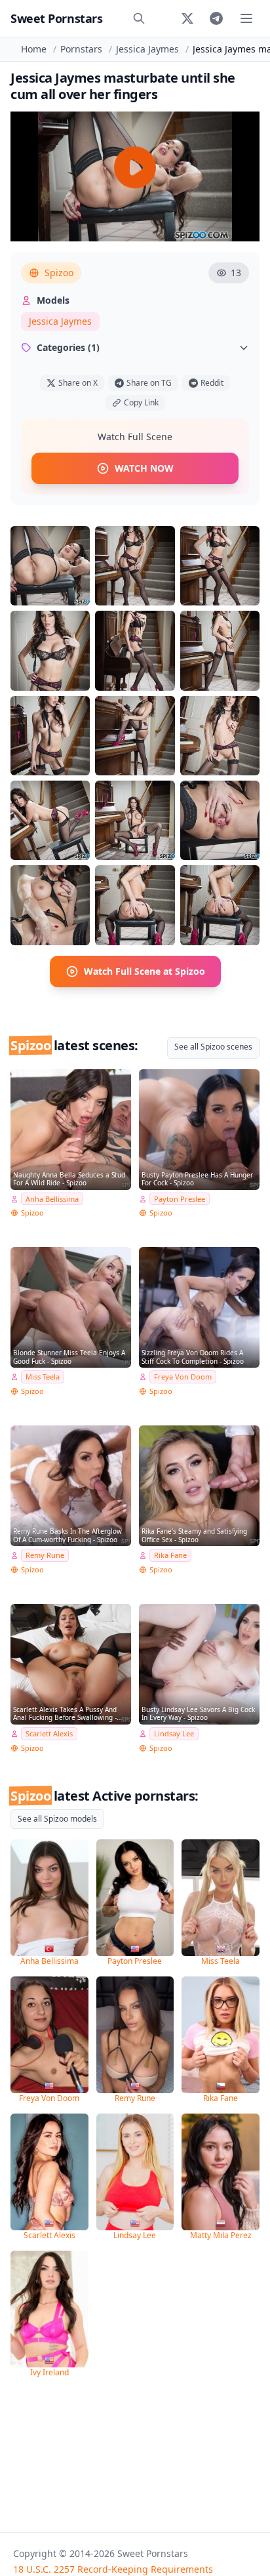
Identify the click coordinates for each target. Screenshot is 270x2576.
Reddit (212, 383)
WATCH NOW (144, 468)
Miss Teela (43, 1377)
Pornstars (81, 49)
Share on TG (149, 383)
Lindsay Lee (174, 1733)
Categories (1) (68, 347)
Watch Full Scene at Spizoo (145, 971)
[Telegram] (216, 18)
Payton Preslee (180, 1199)
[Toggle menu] (246, 18)
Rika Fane (170, 1555)
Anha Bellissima (52, 1199)
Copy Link (141, 402)
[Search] (139, 18)
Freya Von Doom (183, 1377)
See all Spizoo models (57, 1819)
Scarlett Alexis (49, 1733)
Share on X (78, 383)
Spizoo (59, 273)
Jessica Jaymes (147, 49)
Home (34, 49)
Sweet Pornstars (56, 18)
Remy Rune (45, 1555)
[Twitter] (187, 18)
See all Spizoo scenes (213, 1047)
